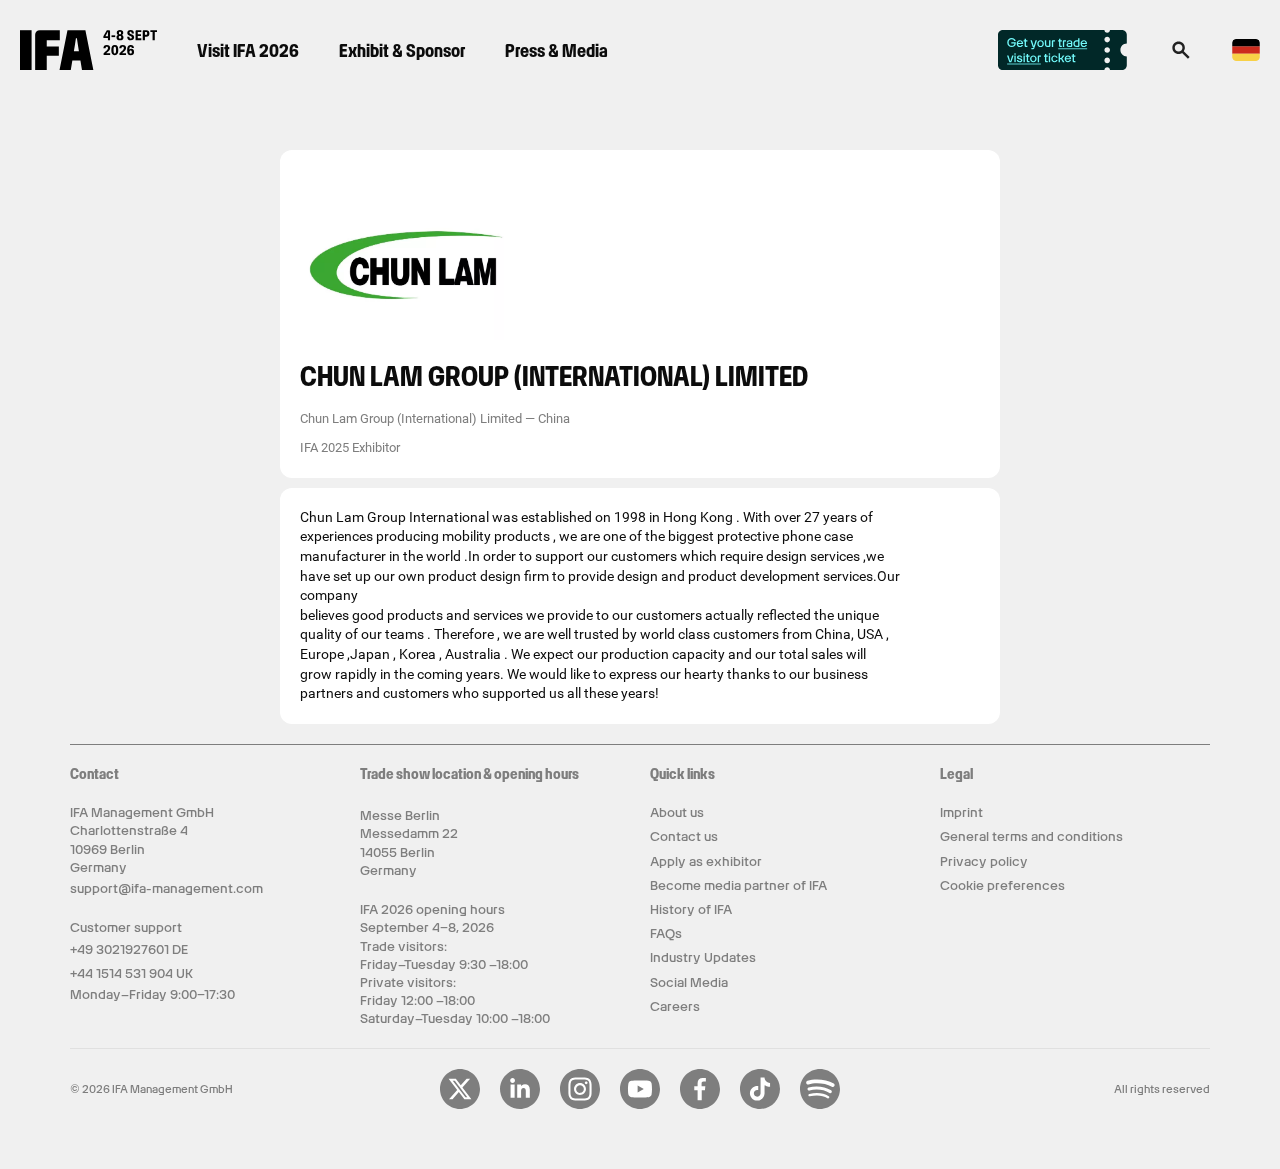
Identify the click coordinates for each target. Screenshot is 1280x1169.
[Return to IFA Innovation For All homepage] (88, 65)
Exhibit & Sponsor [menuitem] (402, 50)
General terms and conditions (1031, 836)
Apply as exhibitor (706, 861)
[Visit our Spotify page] (820, 1105)
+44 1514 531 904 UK (131, 973)
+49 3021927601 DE (129, 949)
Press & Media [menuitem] (556, 50)
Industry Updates (703, 957)
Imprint (961, 812)
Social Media (689, 982)
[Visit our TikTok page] (760, 1105)
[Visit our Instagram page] (580, 1105)
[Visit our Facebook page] (700, 1105)
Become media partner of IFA (738, 885)
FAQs (666, 933)
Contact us (684, 836)
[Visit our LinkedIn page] (520, 1105)
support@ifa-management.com (166, 888)
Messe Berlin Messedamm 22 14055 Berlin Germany (409, 843)
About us (677, 812)
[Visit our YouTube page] (640, 1105)
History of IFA (691, 909)
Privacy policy (984, 861)
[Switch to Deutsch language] (1246, 57)
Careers (675, 1006)
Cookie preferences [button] (1002, 885)
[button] (1181, 56)
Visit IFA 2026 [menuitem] (248, 50)
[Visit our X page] (460, 1105)
